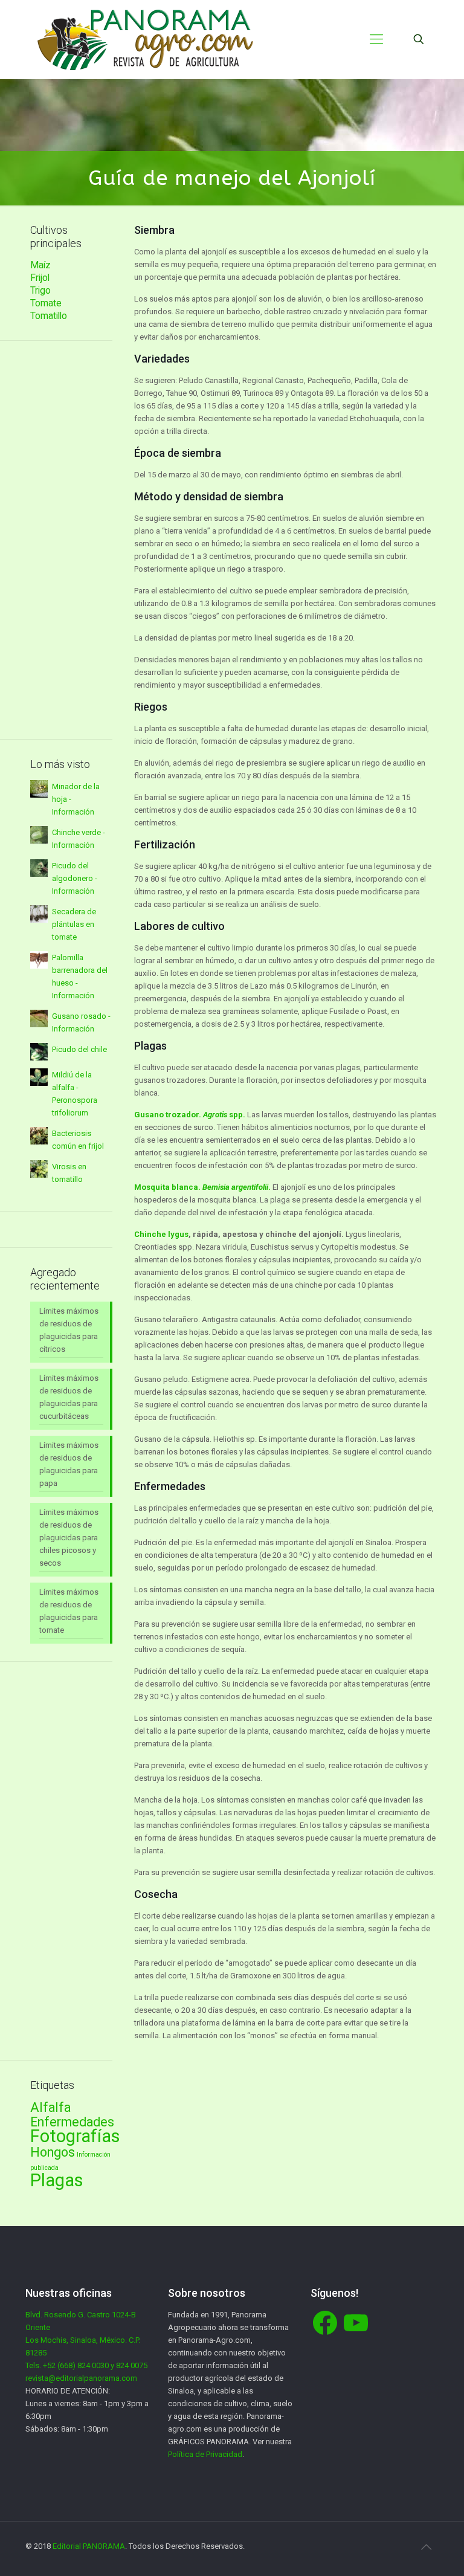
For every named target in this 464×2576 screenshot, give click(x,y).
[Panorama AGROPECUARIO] (145, 39)
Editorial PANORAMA (89, 2546)
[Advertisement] (71, 540)
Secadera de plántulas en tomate (74, 924)
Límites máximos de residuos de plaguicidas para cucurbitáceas (69, 1397)
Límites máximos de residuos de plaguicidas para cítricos (69, 1330)
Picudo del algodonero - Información (75, 878)
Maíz (40, 265)
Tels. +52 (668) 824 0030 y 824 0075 (86, 2365)
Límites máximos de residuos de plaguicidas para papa (69, 1464)
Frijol (40, 278)
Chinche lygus (161, 1234)
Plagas (57, 2180)
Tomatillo (49, 316)
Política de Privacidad (205, 2454)
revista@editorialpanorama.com (81, 2378)
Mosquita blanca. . (202, 1187)
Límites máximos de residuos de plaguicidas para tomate (69, 1611)
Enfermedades (72, 2122)
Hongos (53, 2152)
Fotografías (75, 2136)
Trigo (40, 291)
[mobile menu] (376, 39)
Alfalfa (50, 2107)
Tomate (46, 303)
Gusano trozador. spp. (190, 1115)
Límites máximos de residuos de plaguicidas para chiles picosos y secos (69, 1538)
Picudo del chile (79, 1049)
